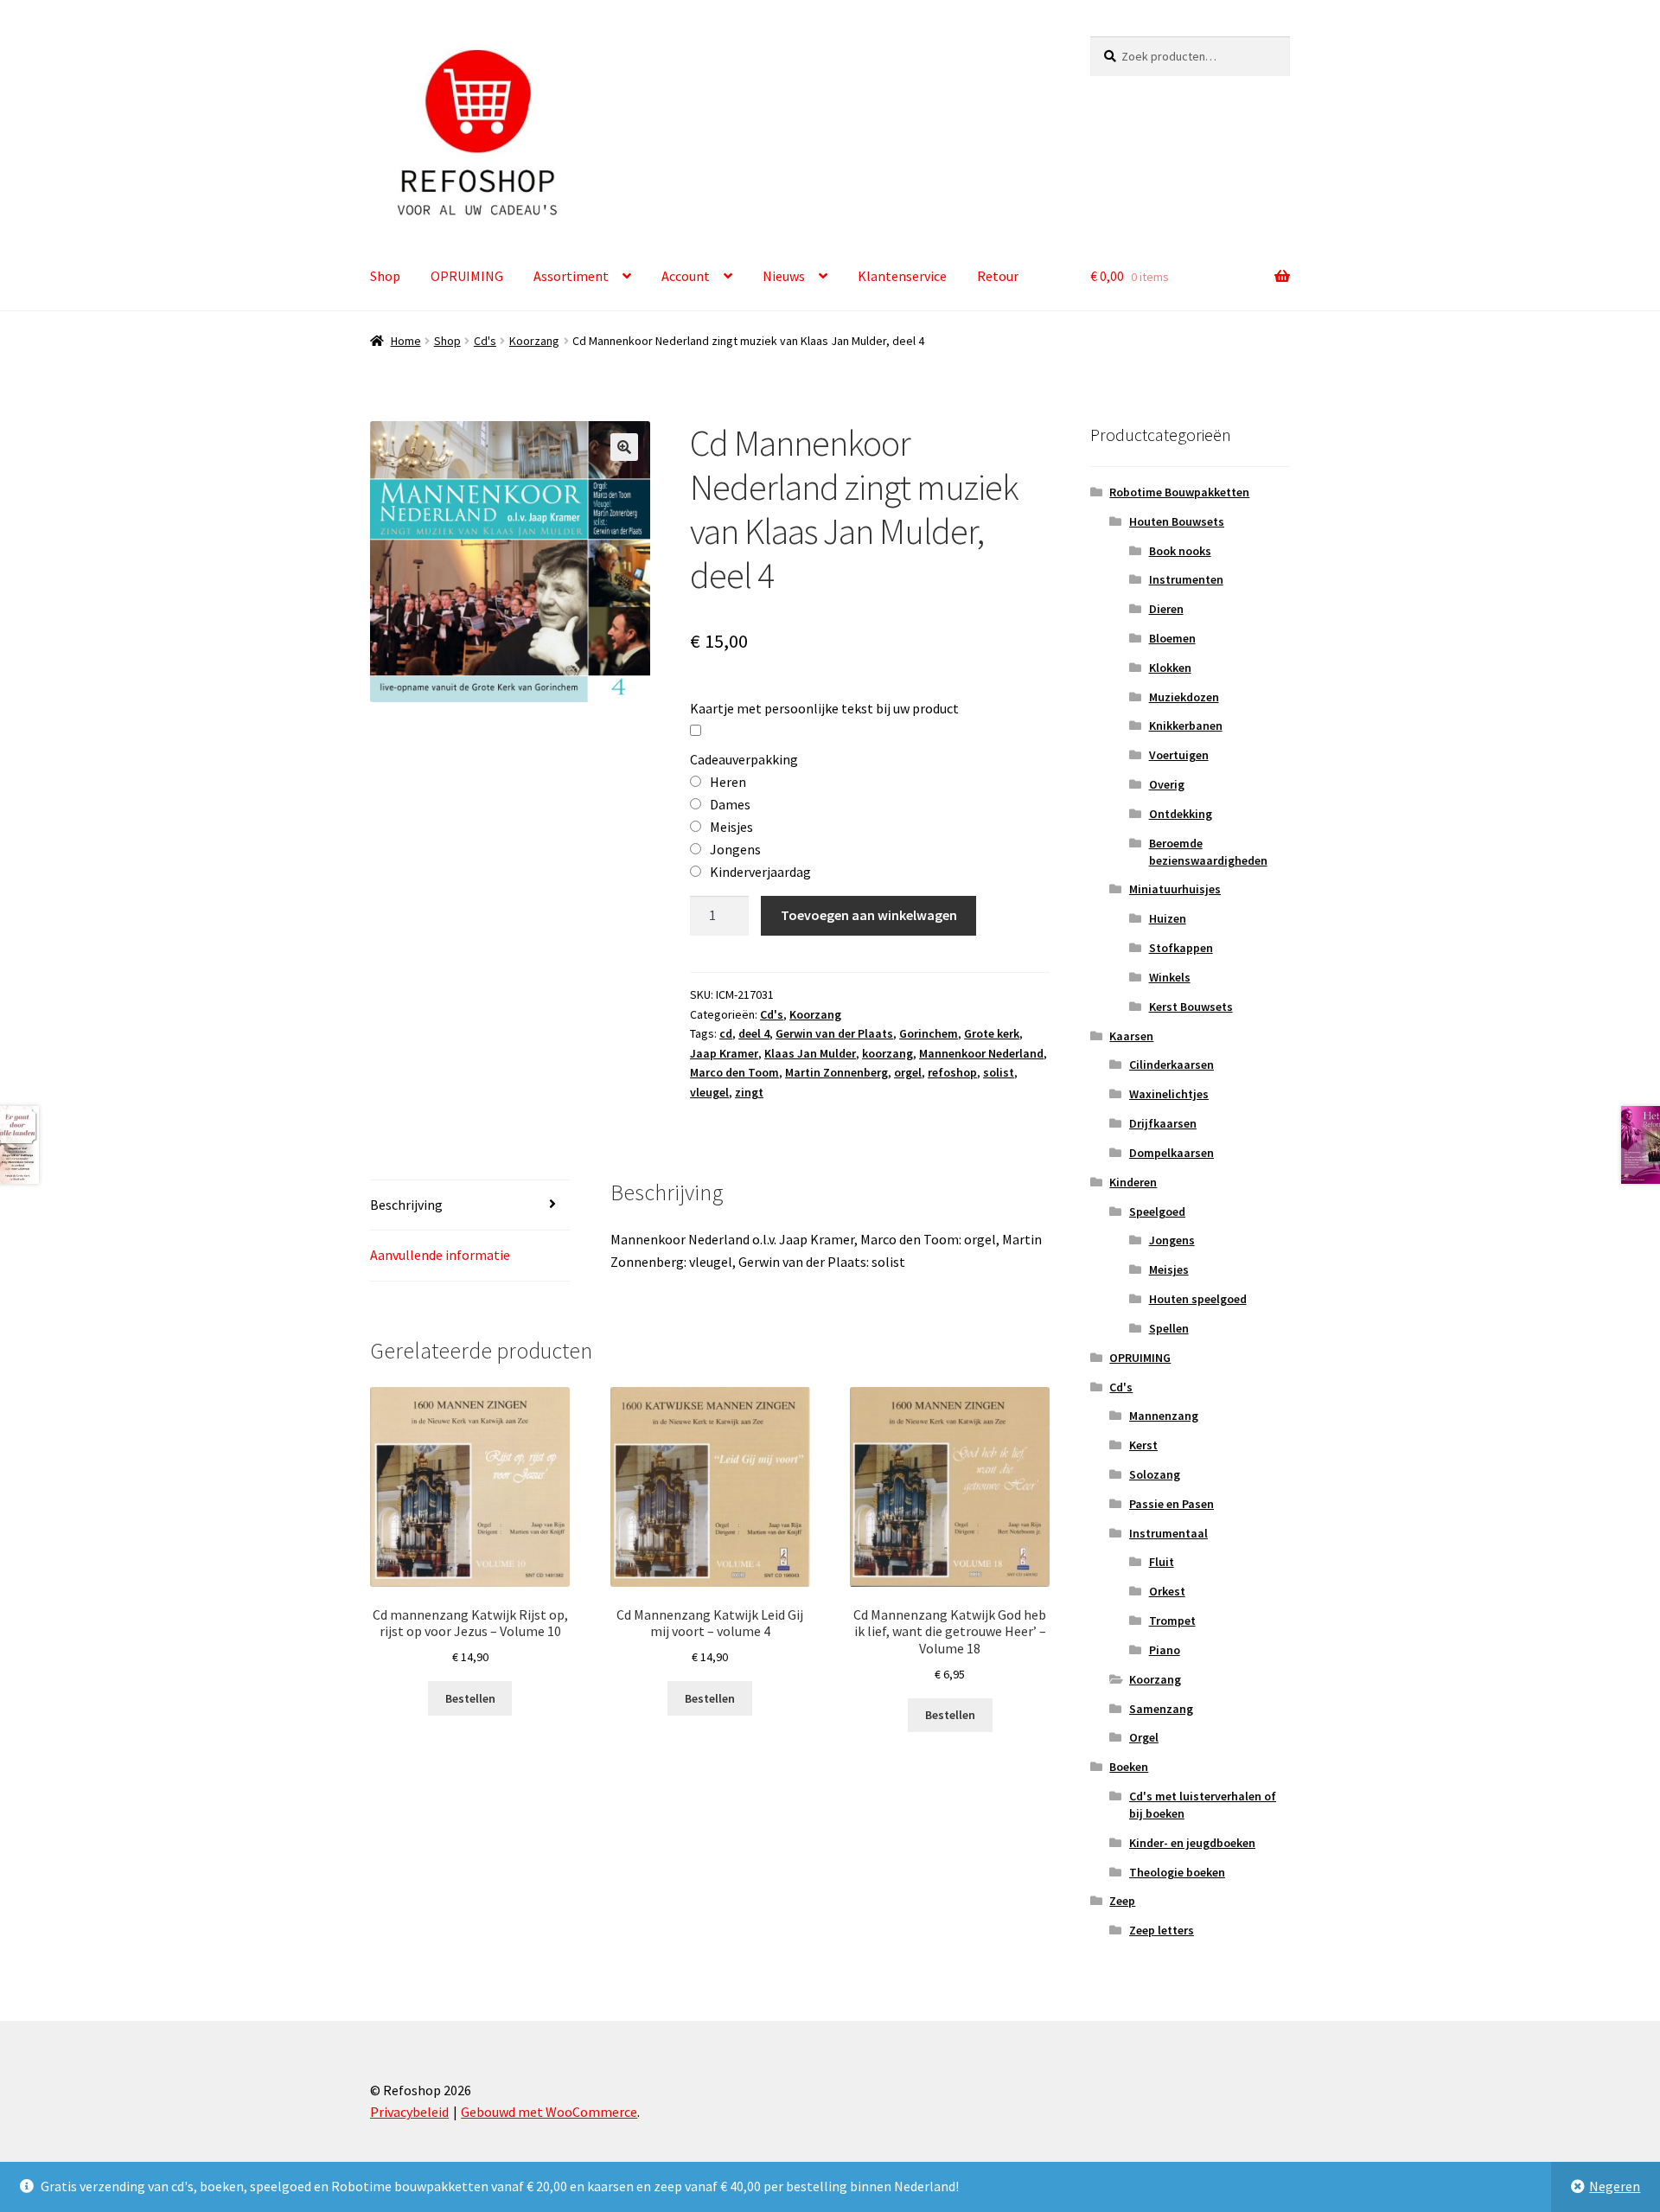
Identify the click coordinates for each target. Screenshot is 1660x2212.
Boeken (1129, 1767)
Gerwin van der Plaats (834, 1033)
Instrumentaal (1168, 1533)
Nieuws (784, 276)
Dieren (1166, 609)
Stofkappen (1181, 948)
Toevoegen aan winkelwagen (869, 915)
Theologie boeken (1177, 1872)
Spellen (1169, 1328)
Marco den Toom (734, 1072)
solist (999, 1072)
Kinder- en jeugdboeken (1192, 1843)
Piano (1165, 1650)
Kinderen (1133, 1182)
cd (726, 1033)
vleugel (709, 1092)
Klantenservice (902, 276)
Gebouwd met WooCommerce (549, 2112)
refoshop (952, 1072)
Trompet (1172, 1621)
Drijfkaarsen (1163, 1123)
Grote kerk (992, 1033)
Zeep (1122, 1901)
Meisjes (1169, 1269)
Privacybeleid (409, 2112)
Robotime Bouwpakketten (1179, 492)
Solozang (1155, 1474)
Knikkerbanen (1186, 726)
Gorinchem (929, 1033)
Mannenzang (1164, 1416)
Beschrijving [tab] (406, 1205)
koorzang (887, 1053)
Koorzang (534, 341)
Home (406, 341)
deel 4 (754, 1033)
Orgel (1144, 1737)
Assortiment (571, 276)
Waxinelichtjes (1169, 1094)
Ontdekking (1181, 814)
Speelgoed (1157, 1211)
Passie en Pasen (1172, 1504)
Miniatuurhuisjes (1175, 889)
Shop (385, 276)
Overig (1167, 784)
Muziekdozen (1184, 697)
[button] (624, 447)
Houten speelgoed (1198, 1299)
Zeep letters (1162, 1930)
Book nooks (1180, 551)
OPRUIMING (467, 276)
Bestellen (470, 1698)
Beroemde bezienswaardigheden (1208, 852)
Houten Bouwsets (1177, 521)
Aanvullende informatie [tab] (440, 1255)
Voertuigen (1179, 755)
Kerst (1143, 1445)
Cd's (485, 341)
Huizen (1168, 918)
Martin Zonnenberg (836, 1072)
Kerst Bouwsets (1191, 1007)
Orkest (1167, 1591)
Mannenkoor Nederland (981, 1053)
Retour (998, 276)
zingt (749, 1092)
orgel (908, 1072)
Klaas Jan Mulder (810, 1053)
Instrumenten (1186, 579)
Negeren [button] (1615, 2186)
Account (686, 276)
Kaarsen (1131, 1036)
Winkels (1170, 977)
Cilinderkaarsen (1172, 1064)
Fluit (1162, 1562)
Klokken (1170, 668)
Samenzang (1161, 1709)
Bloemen (1172, 638)
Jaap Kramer (724, 1053)
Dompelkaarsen (1172, 1153)
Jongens (1172, 1240)
